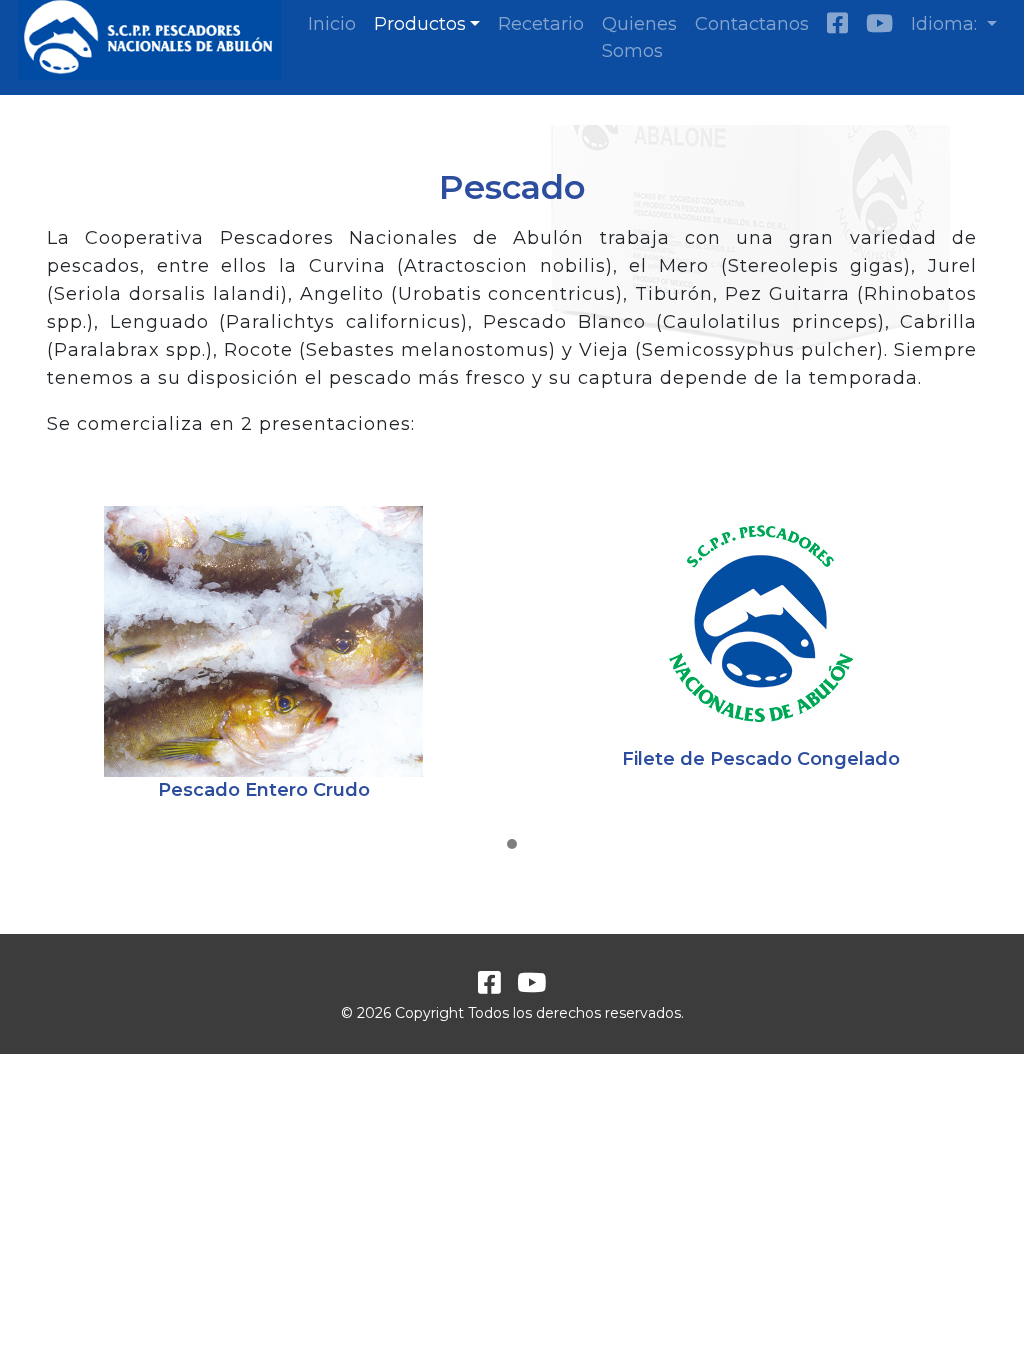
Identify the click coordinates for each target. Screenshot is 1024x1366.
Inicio (332, 24)
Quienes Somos (639, 37)
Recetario (541, 24)
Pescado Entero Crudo (264, 790)
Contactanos (752, 24)
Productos (420, 24)
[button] (512, 845)
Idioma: (946, 24)
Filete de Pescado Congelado (761, 759)
